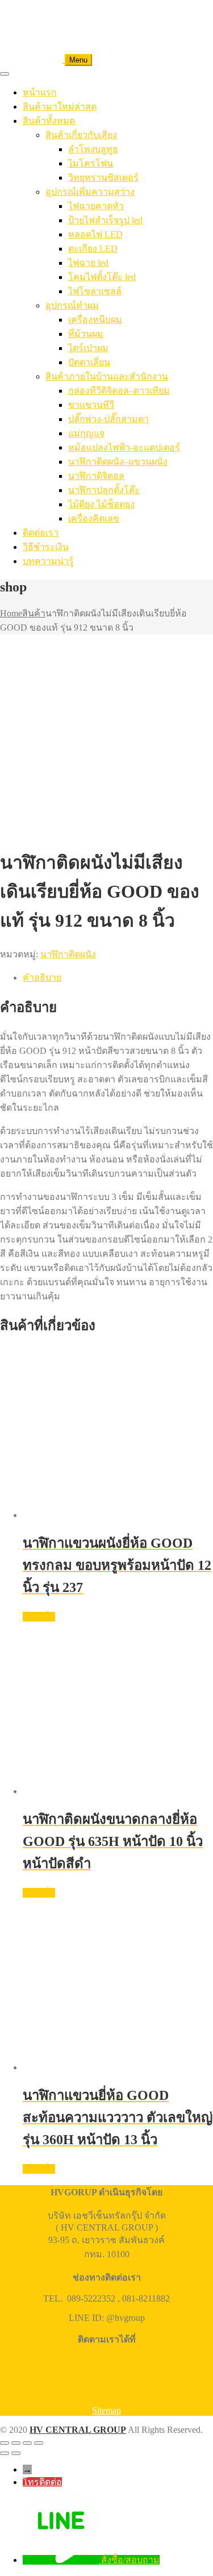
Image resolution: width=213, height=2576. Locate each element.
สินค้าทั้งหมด (49, 121)
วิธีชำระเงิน (46, 547)
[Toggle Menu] (5, 74)
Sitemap (106, 2410)
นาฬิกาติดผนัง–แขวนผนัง (118, 462)
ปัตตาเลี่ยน (89, 362)
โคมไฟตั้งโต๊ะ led (102, 277)
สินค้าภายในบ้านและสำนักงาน (107, 376)
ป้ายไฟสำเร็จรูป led (105, 220)
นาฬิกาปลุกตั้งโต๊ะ (104, 490)
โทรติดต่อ (42, 2482)
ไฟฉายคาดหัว (96, 206)
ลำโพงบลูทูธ (93, 149)
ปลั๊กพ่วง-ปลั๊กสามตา (108, 419)
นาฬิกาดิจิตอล (96, 476)
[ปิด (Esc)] (39, 2443)
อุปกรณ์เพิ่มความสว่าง (90, 192)
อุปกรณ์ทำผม (72, 305)
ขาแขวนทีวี (91, 405)
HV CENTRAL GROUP (78, 2430)
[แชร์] (27, 2443)
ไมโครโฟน (91, 163)
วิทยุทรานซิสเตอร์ (103, 178)
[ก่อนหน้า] (5, 2453)
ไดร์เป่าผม (88, 348)
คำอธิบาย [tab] (42, 978)
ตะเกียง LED (93, 249)
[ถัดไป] (16, 2453)
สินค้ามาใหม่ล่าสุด (60, 107)
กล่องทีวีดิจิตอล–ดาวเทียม (119, 391)
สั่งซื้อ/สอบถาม (130, 2560)
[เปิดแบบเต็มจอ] (16, 2443)
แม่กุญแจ (86, 433)
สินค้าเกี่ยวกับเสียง (81, 135)
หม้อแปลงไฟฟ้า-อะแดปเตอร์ (124, 447)
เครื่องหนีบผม (95, 320)
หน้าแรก (40, 92)
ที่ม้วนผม (86, 334)
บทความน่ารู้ (48, 561)
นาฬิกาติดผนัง (68, 954)
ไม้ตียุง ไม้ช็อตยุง (101, 504)
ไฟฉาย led (88, 263)
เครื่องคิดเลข (94, 518)
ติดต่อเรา (41, 533)
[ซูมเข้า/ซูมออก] (5, 2443)
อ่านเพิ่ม (39, 1617)
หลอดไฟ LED (95, 234)
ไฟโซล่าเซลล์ (95, 291)
